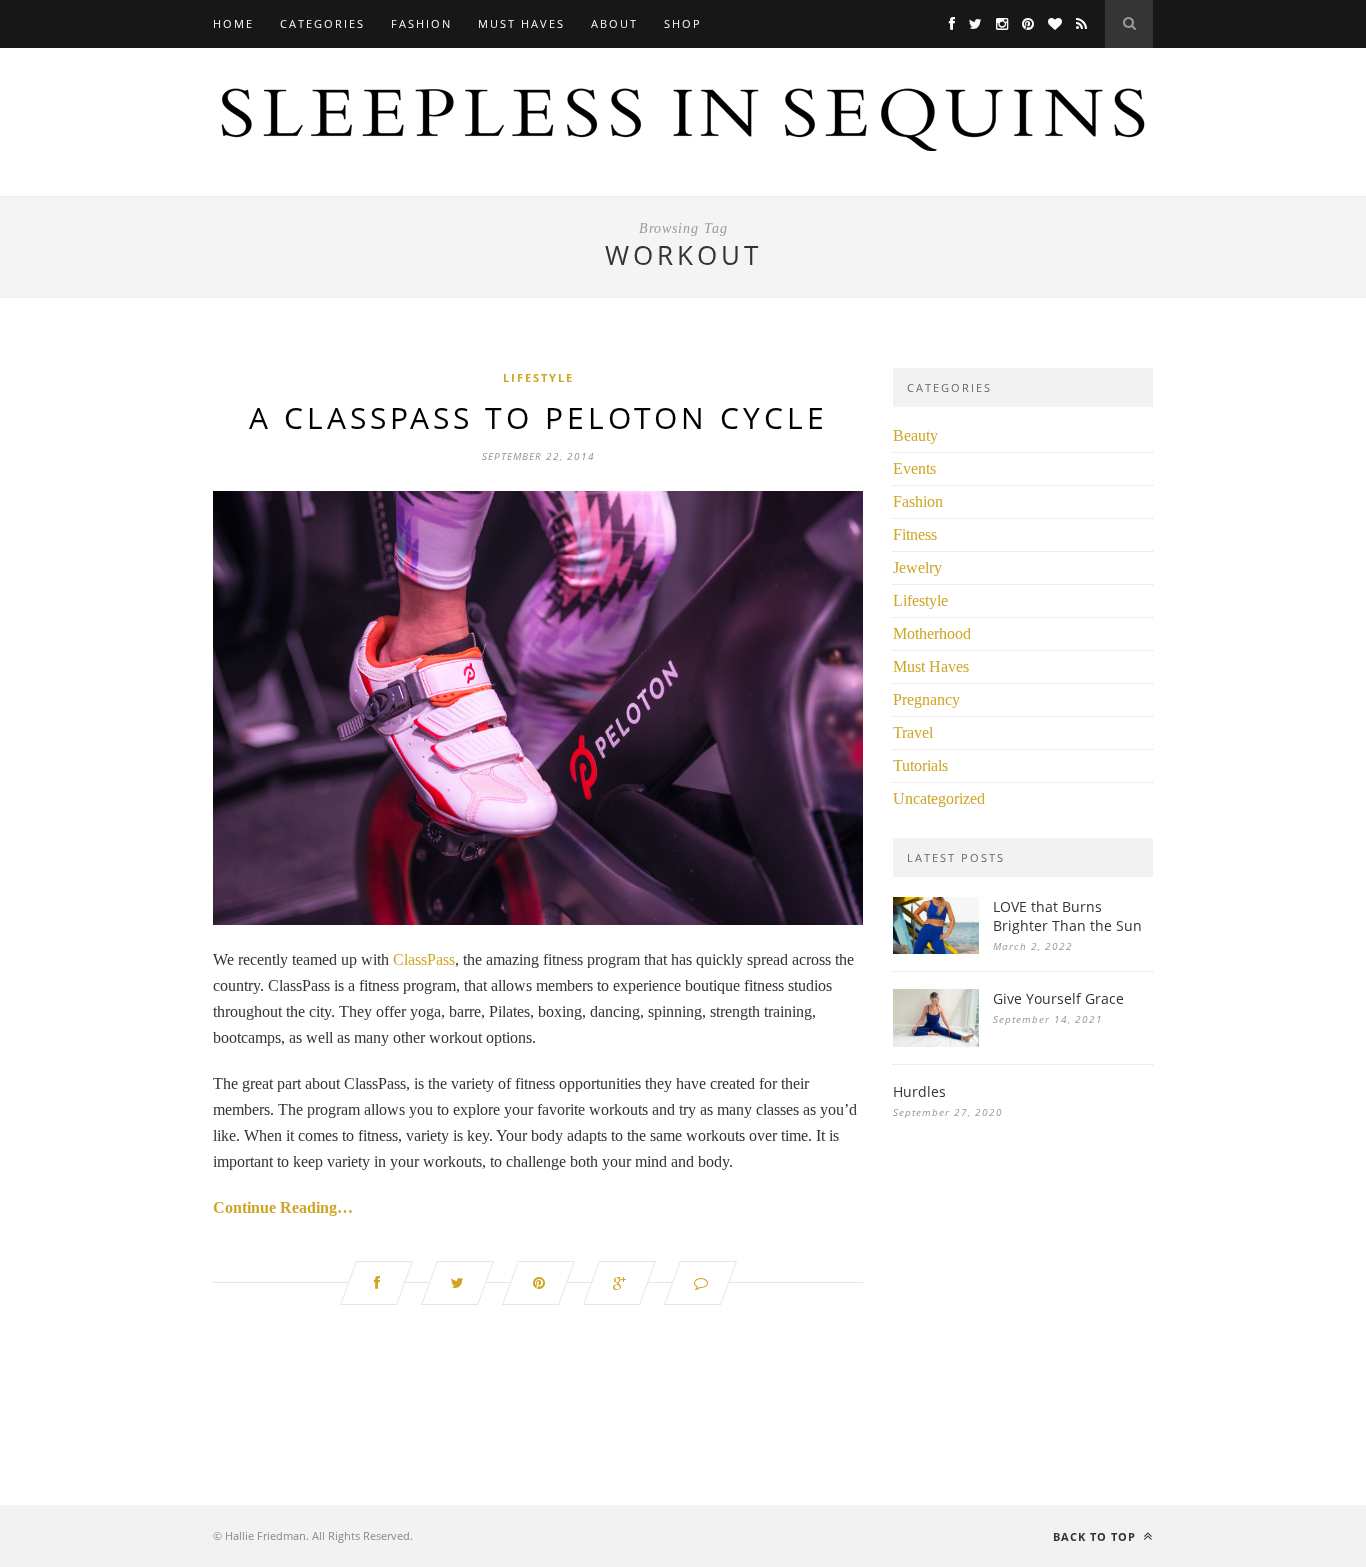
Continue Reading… (283, 1207)
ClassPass (424, 959)
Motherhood (932, 633)
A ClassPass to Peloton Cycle (538, 417)
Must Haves (521, 23)
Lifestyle (538, 377)
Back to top (1096, 1536)
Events (914, 468)
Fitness (915, 534)
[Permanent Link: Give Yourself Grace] (936, 1041)
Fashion (421, 23)
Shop (683, 23)
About (614, 23)
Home (233, 23)
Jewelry (917, 567)
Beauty (915, 435)
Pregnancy (926, 699)
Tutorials (920, 765)
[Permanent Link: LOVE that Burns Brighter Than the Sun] (936, 948)
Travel (913, 732)
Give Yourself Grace (1058, 998)
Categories (322, 23)
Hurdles (919, 1091)
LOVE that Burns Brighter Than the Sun (1067, 916)
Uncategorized (939, 798)
